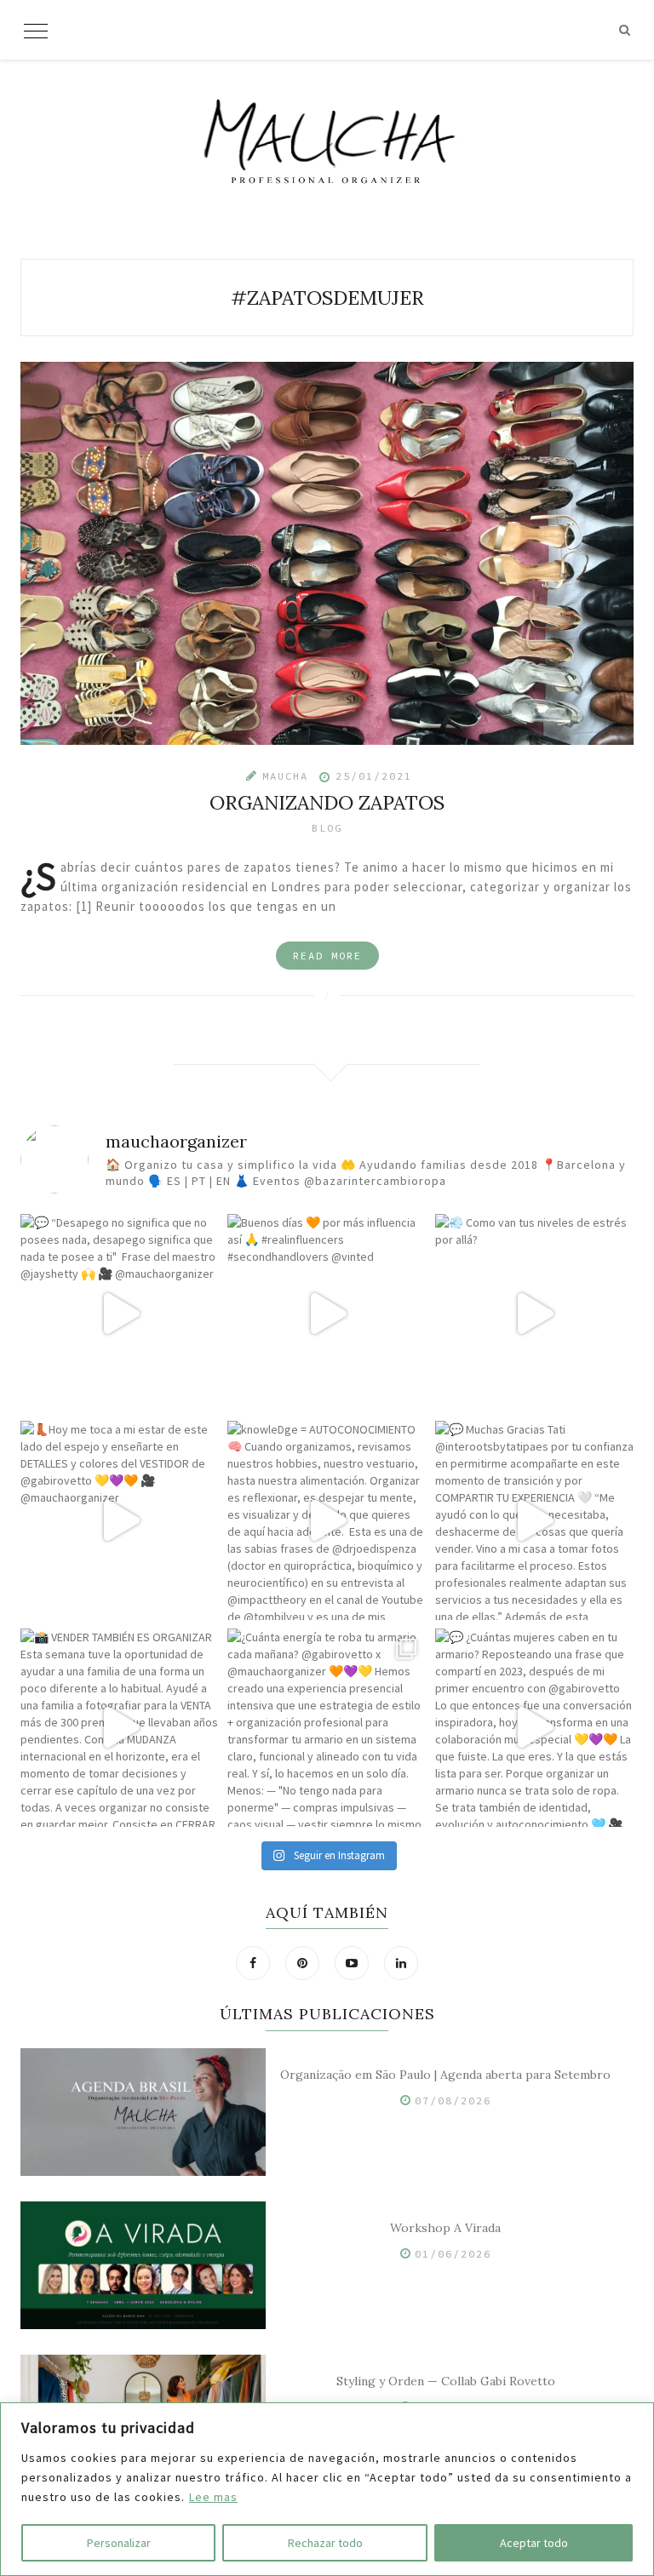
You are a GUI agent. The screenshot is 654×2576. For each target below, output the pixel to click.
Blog (327, 828)
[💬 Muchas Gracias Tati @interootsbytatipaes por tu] (534, 1520)
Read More (327, 956)
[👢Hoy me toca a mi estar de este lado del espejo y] (120, 1520)
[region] (327, 2489)
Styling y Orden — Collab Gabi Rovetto (446, 2381)
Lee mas (213, 2497)
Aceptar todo (534, 2543)
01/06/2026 (453, 2254)
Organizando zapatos (327, 802)
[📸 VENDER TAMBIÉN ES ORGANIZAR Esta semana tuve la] (120, 1728)
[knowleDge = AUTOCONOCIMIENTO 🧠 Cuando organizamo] (327, 1520)
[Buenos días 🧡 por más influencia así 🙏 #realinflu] (327, 1313)
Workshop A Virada (445, 2228)
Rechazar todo (325, 2543)
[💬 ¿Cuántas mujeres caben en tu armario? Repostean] (534, 1728)
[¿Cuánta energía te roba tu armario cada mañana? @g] (327, 1728)
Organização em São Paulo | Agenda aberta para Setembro (445, 2075)
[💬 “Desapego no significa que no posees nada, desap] (120, 1313)
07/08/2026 (453, 2101)
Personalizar (119, 2543)
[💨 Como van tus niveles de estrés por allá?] (534, 1313)
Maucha (285, 776)
